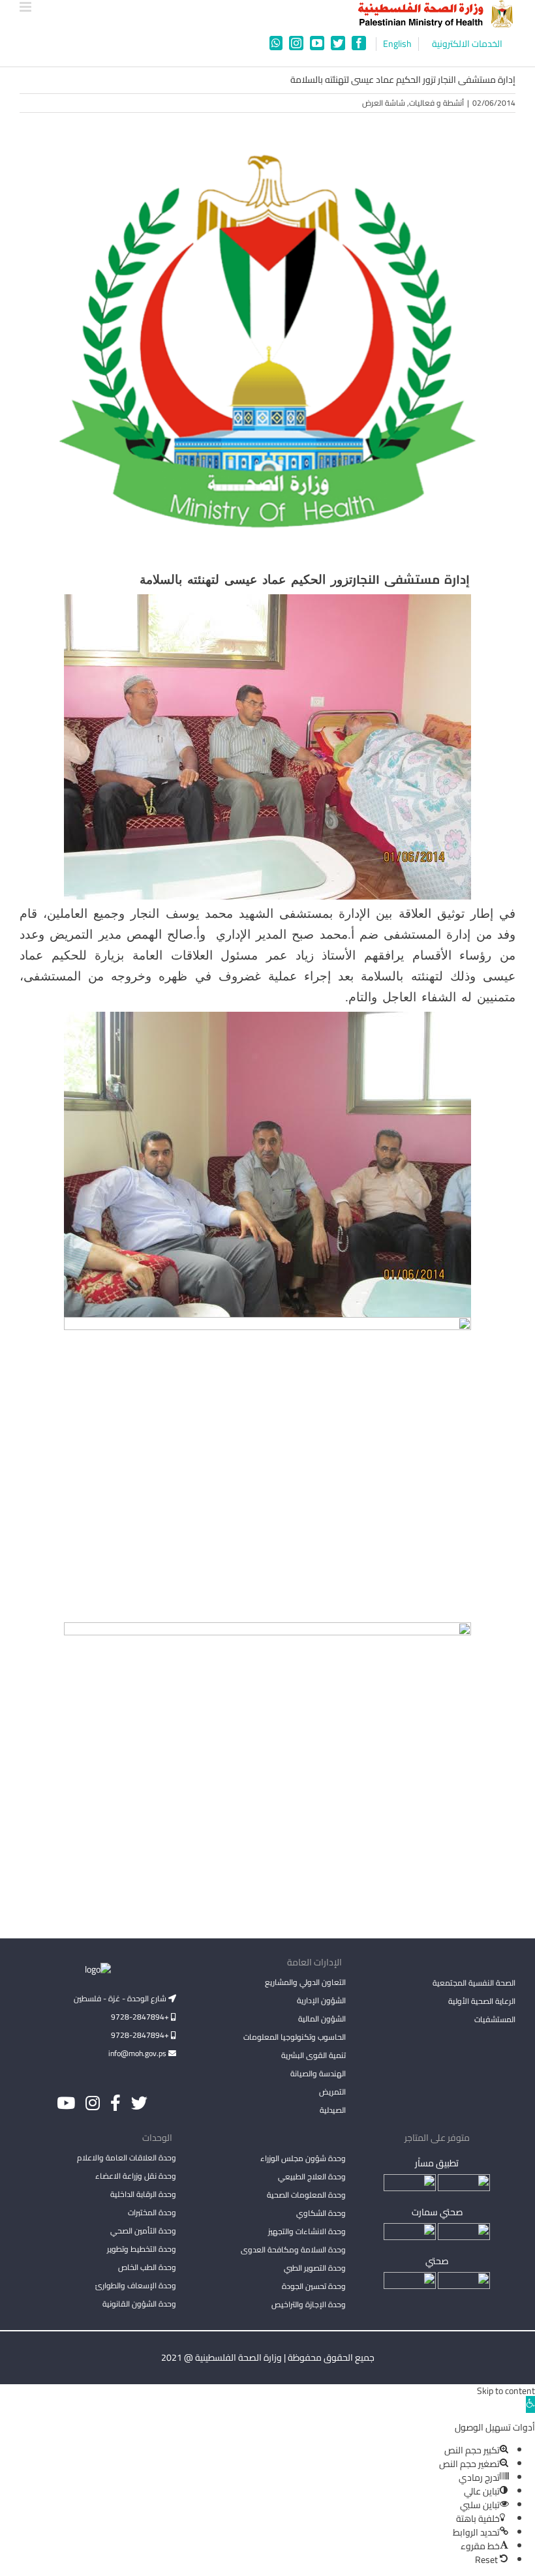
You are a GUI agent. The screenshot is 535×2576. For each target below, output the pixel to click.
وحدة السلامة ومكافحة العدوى (293, 2250)
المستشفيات (495, 2019)
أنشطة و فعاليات (436, 103)
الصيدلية (333, 2110)
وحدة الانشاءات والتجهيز (307, 2231)
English (397, 44)
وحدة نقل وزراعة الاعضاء (136, 2176)
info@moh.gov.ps (138, 2053)
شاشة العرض (384, 103)
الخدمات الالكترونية (467, 44)
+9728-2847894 (141, 2017)
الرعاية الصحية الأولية (482, 2001)
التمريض (332, 2092)
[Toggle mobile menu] (26, 7)
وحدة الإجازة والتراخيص (309, 2304)
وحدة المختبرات (152, 2212)
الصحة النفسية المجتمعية (474, 1984)
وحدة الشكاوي (321, 2213)
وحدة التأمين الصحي (143, 2231)
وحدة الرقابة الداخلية (143, 2194)
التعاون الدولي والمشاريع (305, 1982)
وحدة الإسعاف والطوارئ (136, 2285)
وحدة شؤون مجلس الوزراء (303, 2159)
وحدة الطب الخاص (147, 2267)
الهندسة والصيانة (318, 2073)
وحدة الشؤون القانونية (139, 2304)
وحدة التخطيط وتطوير (142, 2249)
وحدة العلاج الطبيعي (312, 2176)
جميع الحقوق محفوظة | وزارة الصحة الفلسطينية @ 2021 (268, 2357)
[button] (530, 2404)
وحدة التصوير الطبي (315, 2268)
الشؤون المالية (322, 2019)
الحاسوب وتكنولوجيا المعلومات (295, 2037)
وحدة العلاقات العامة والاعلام (127, 2158)
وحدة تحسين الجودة (314, 2286)
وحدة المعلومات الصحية (306, 2195)
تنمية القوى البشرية (313, 2055)
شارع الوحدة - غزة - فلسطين (121, 1998)
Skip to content (506, 2391)
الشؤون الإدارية (321, 2000)
